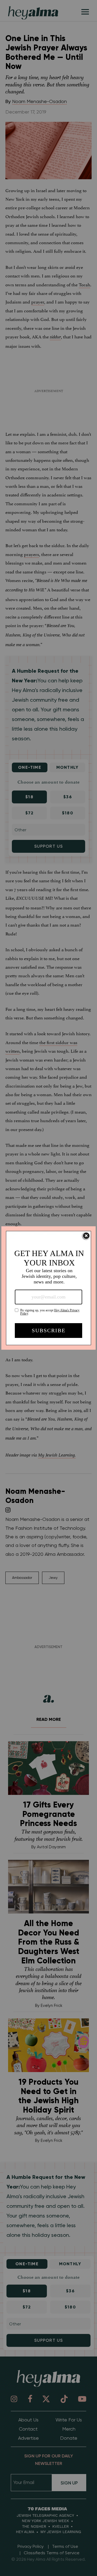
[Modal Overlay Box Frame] (48, 1288)
